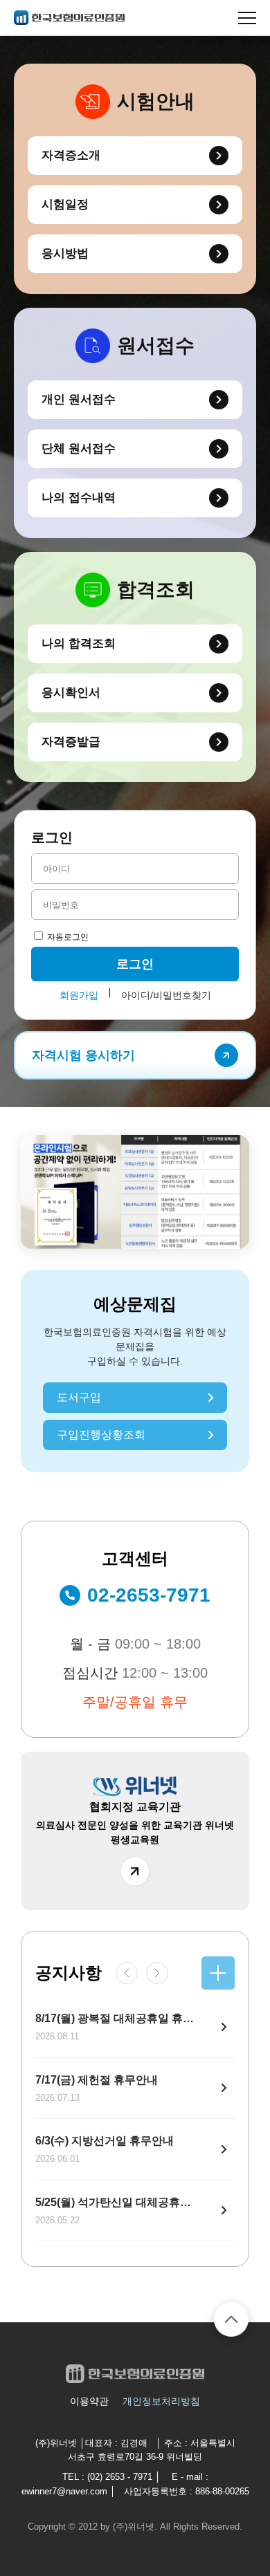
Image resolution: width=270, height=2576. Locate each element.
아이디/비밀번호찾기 (166, 995)
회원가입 (79, 995)
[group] (135, 1192)
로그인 (135, 964)
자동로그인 (67, 937)
